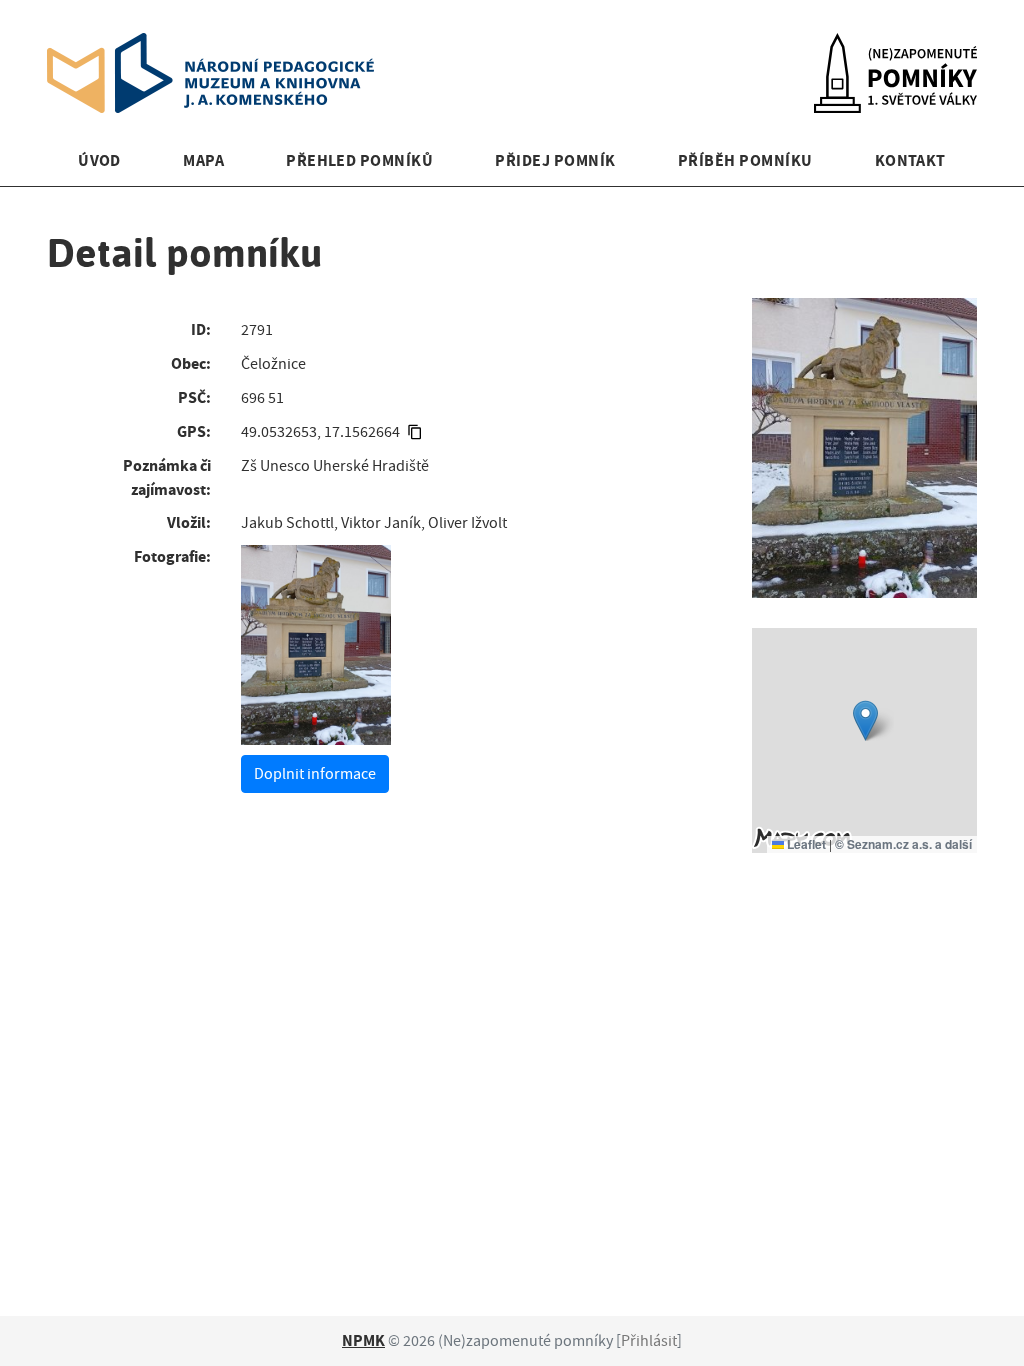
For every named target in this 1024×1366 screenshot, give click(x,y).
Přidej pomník (555, 160)
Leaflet (805, 844)
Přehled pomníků (359, 160)
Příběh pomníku (745, 160)
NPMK (363, 1340)
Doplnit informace (315, 774)
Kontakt (910, 160)
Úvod (99, 160)
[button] (865, 720)
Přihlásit (649, 1341)
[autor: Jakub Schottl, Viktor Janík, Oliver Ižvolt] (316, 645)
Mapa (203, 160)
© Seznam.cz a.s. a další (903, 844)
